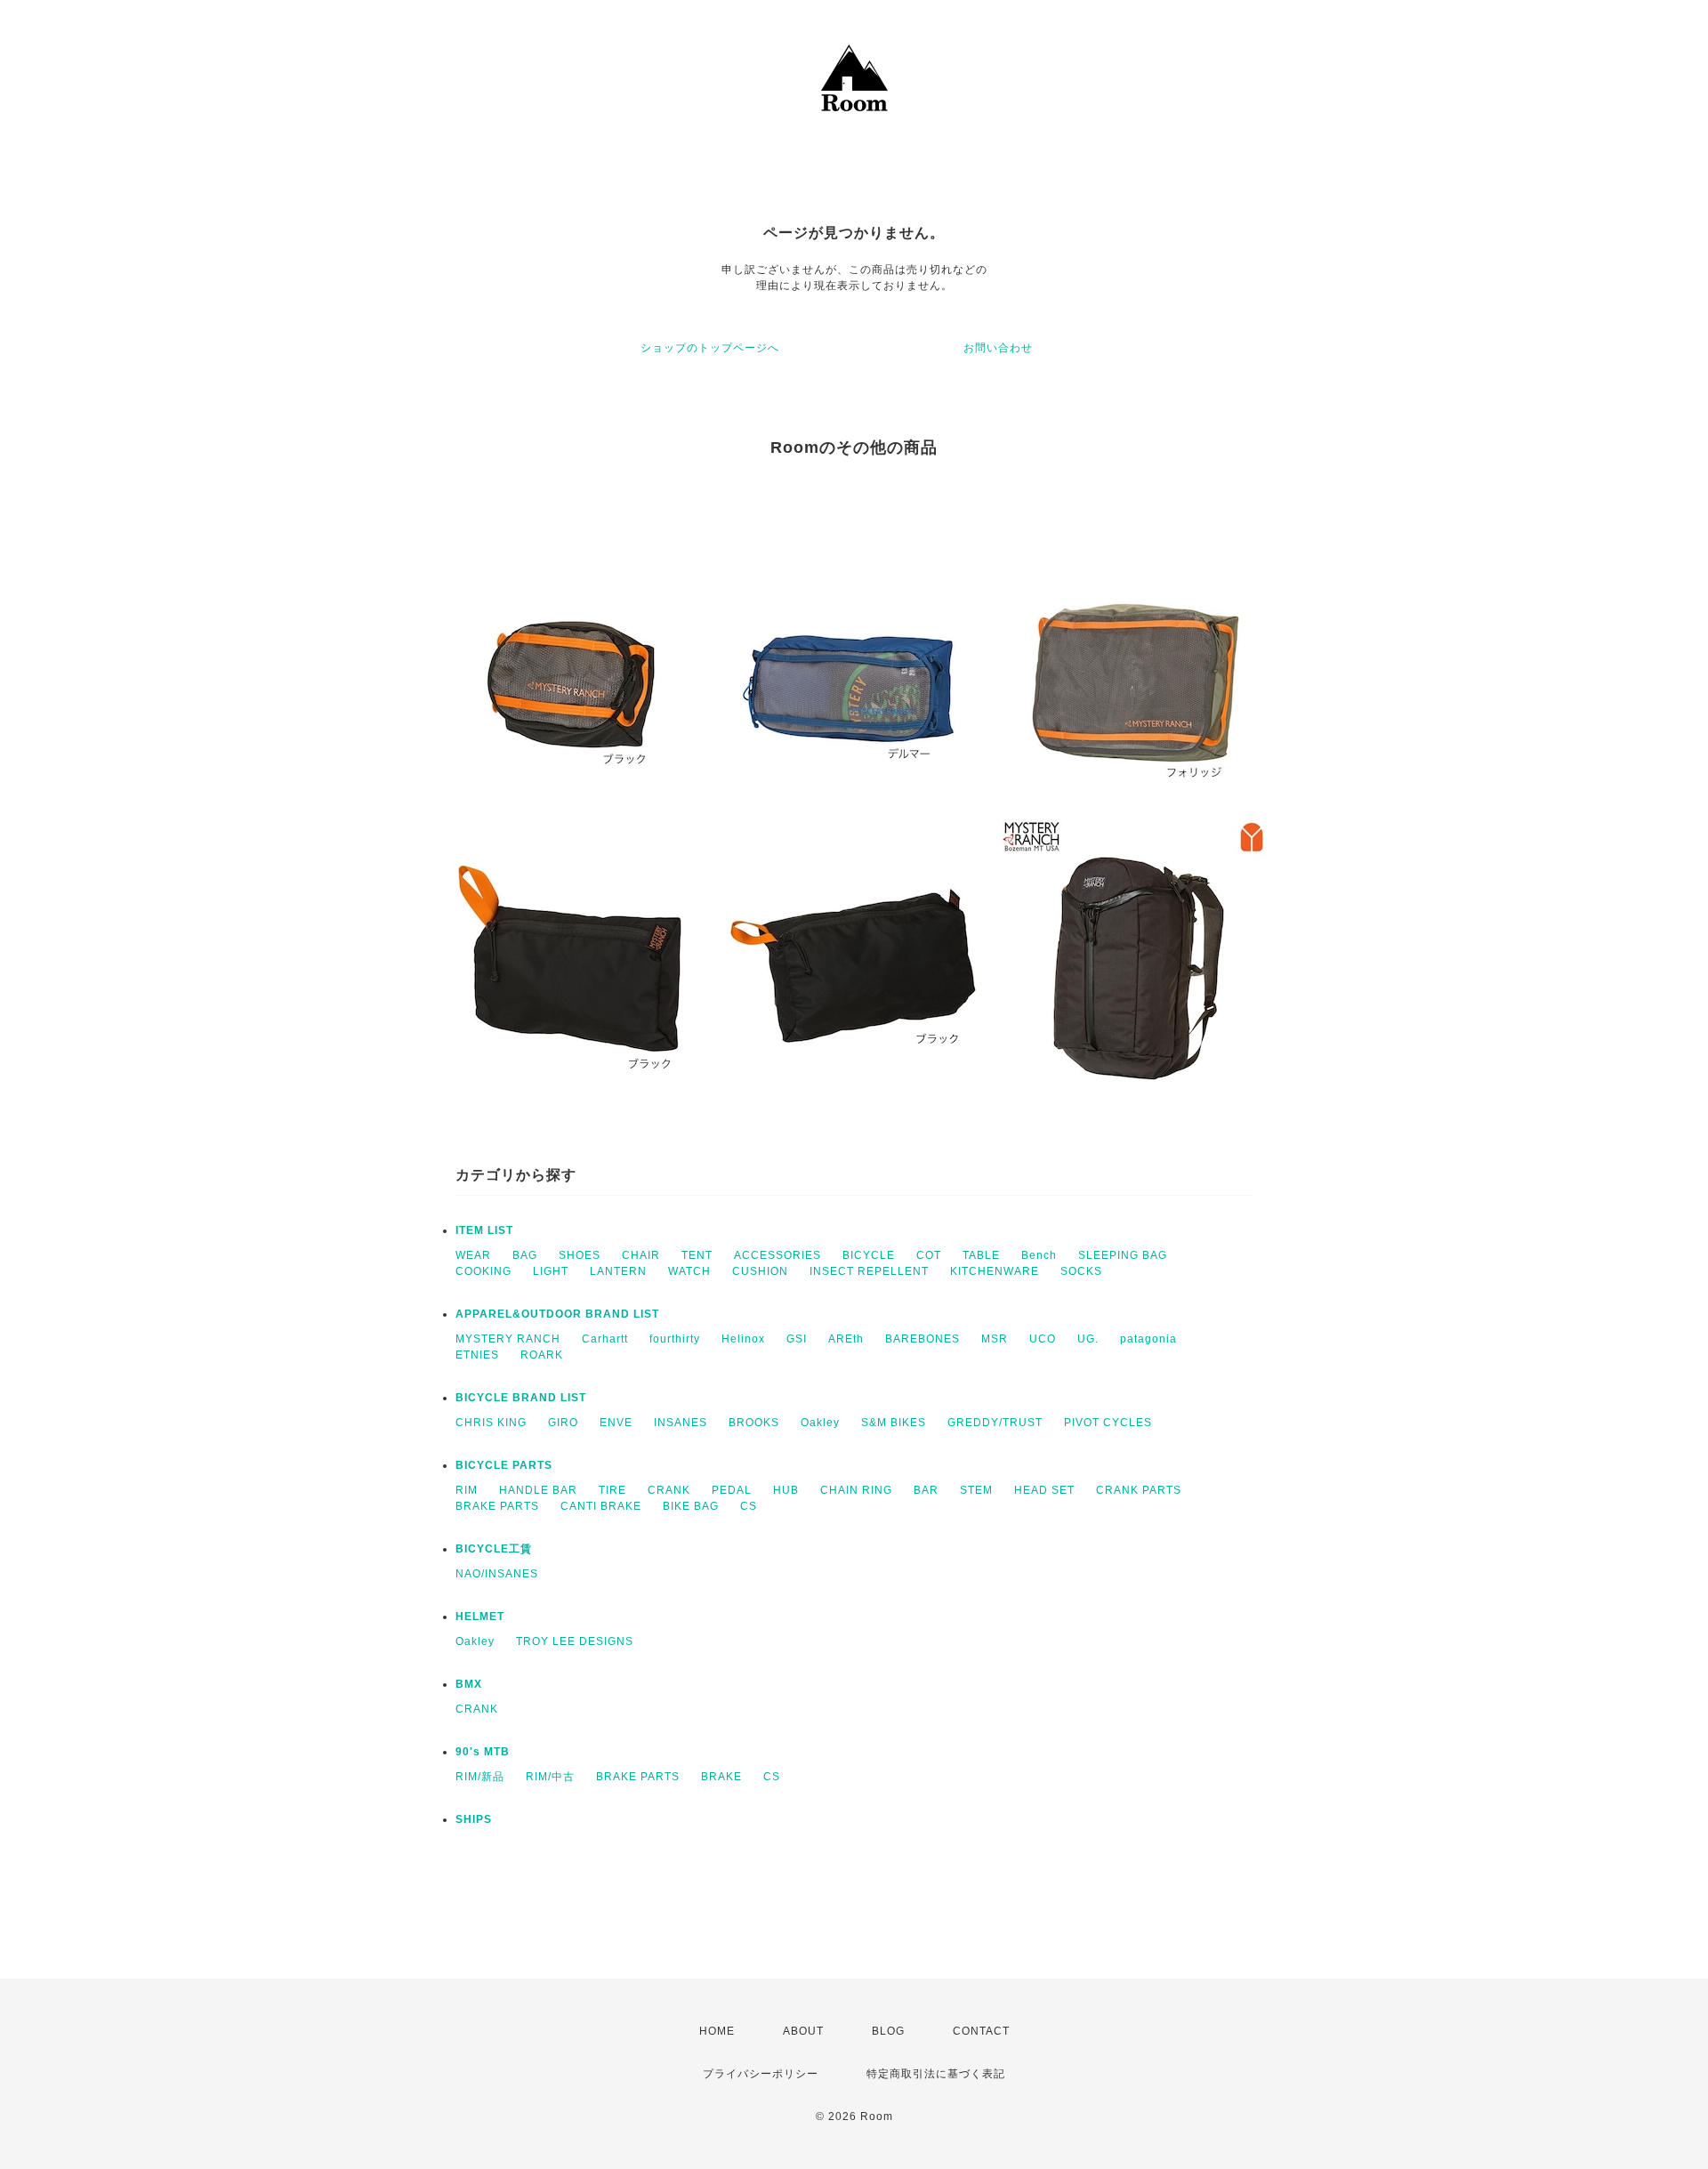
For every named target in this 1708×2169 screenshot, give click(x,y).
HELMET (480, 1617)
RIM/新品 (480, 1777)
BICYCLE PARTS (504, 1465)
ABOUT (803, 2031)
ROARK (542, 1355)
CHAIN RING (856, 1490)
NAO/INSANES (497, 1574)
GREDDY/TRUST (995, 1423)
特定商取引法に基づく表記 (936, 2074)
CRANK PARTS (1139, 1490)
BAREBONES (922, 1339)
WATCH (689, 1271)
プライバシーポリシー (761, 2074)
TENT (697, 1255)
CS (749, 1506)
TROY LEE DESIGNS (575, 1641)
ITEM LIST (484, 1230)
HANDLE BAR (538, 1490)
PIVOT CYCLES (1108, 1423)
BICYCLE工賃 (494, 1549)
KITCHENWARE (995, 1271)
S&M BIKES (894, 1423)
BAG (525, 1255)
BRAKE (721, 1777)
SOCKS (1081, 1271)
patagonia (1148, 1339)
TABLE (981, 1255)
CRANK (669, 1490)
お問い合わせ (998, 348)
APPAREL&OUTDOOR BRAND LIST (557, 1314)
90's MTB (483, 1752)
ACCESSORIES (777, 1255)
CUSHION (760, 1271)
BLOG (888, 2031)
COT (929, 1255)
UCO (1043, 1339)
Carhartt (605, 1339)
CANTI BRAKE (601, 1506)
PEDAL (732, 1490)
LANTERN (618, 1271)
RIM (467, 1490)
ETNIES (477, 1355)
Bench (1039, 1255)
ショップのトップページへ (710, 348)
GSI (797, 1339)
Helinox (743, 1339)
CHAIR (641, 1255)
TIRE (612, 1490)
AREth (846, 1339)
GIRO (563, 1423)
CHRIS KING (491, 1423)
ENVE (616, 1423)
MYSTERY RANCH (508, 1339)
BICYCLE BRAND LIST (521, 1398)
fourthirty (675, 1339)
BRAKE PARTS (497, 1506)
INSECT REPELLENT (869, 1271)
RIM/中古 (550, 1777)
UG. (1088, 1339)
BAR (926, 1490)
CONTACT (981, 2031)
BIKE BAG (691, 1506)
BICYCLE (869, 1255)
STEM (976, 1490)
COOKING (483, 1271)
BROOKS (754, 1423)
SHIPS (474, 1819)
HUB (786, 1490)
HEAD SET (1044, 1490)
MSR (995, 1339)
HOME (717, 2031)
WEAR (473, 1255)
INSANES (681, 1423)
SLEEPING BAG (1123, 1255)
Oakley (820, 1423)
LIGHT (551, 1271)
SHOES (580, 1255)
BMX (469, 1684)
